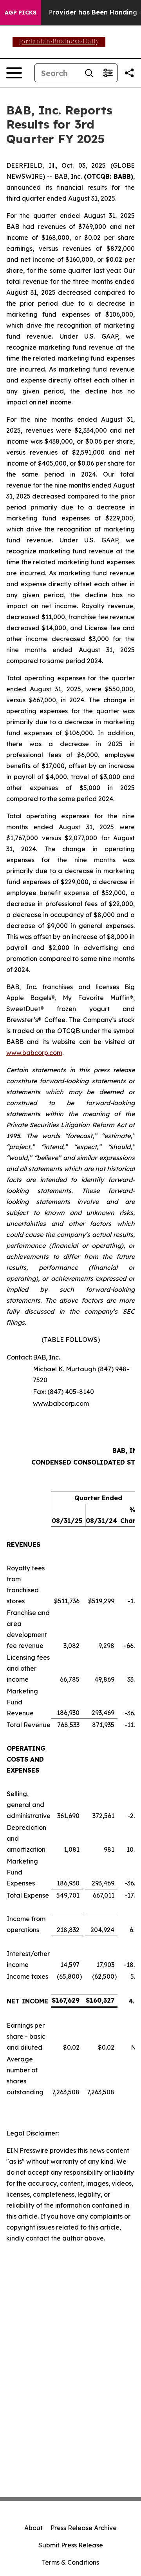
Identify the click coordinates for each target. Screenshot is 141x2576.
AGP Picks (21, 13)
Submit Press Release (71, 2545)
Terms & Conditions (70, 2562)
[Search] (89, 73)
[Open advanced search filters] (108, 73)
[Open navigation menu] (14, 73)
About (33, 2528)
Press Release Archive (84, 2528)
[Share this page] (129, 73)
